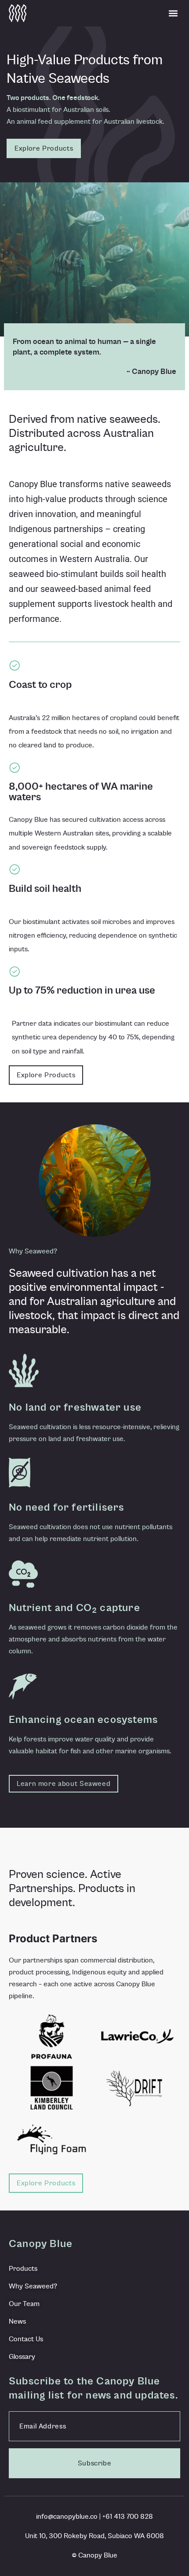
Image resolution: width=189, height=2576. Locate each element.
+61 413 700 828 (128, 2517)
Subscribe (95, 2463)
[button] (173, 13)
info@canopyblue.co (67, 2517)
